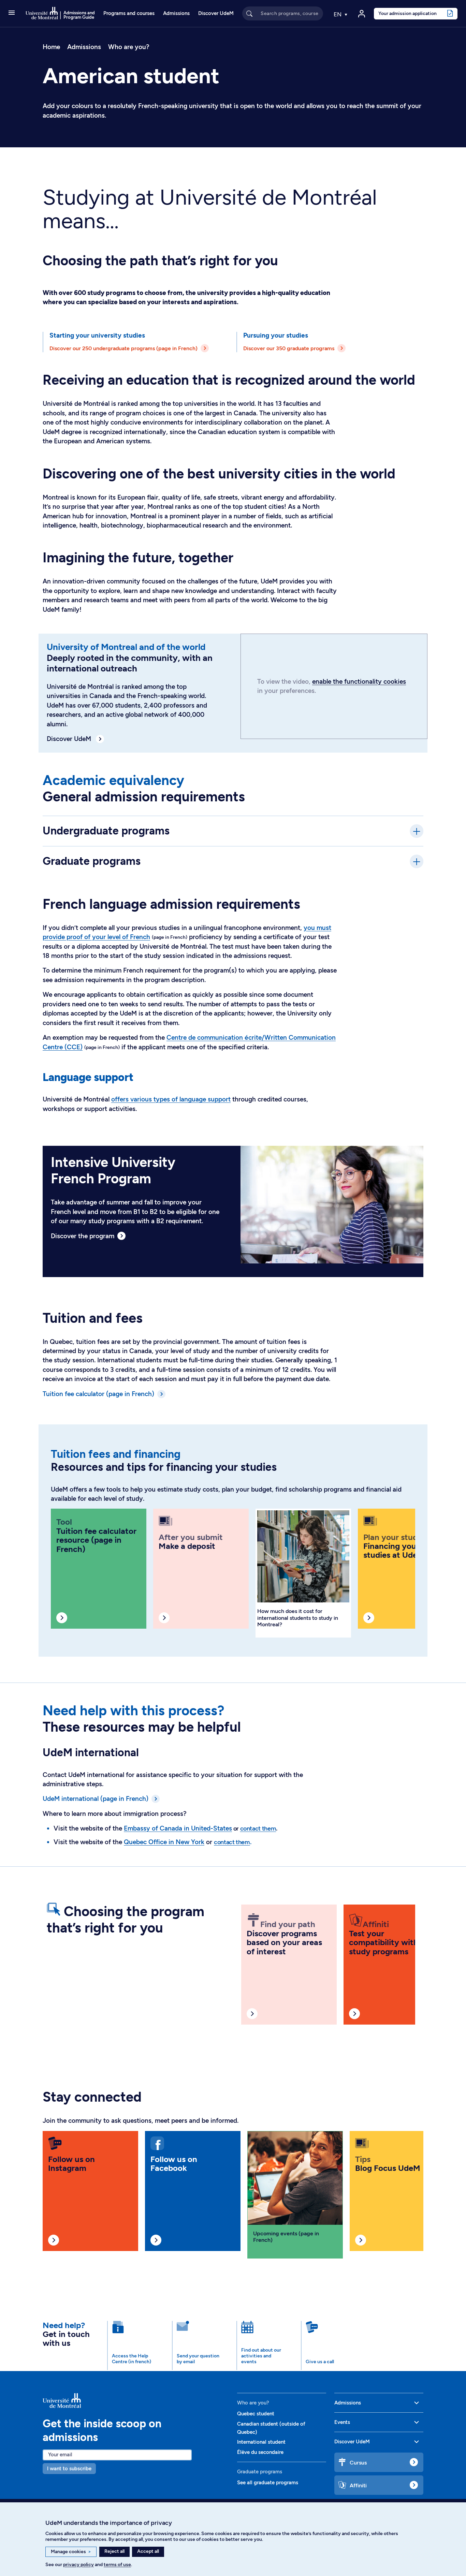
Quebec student (256, 2414)
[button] (12, 13)
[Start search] (249, 13)
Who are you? (129, 47)
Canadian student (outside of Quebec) (271, 2428)
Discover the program (83, 1236)
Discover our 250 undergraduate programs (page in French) (123, 348)
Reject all (114, 2551)
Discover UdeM (216, 13)
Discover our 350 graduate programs (289, 348)
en (338, 14)
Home (51, 47)
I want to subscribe (69, 2469)
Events (342, 2422)
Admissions (176, 13)
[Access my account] (362, 14)
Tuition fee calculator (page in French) (98, 1394)
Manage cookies (71, 2552)
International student (261, 2442)
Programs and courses (129, 13)
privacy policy (78, 2565)
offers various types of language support (171, 1099)
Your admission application (407, 13)
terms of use (117, 2565)
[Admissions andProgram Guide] (136, 2400)
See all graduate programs (268, 2483)
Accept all (148, 2551)
